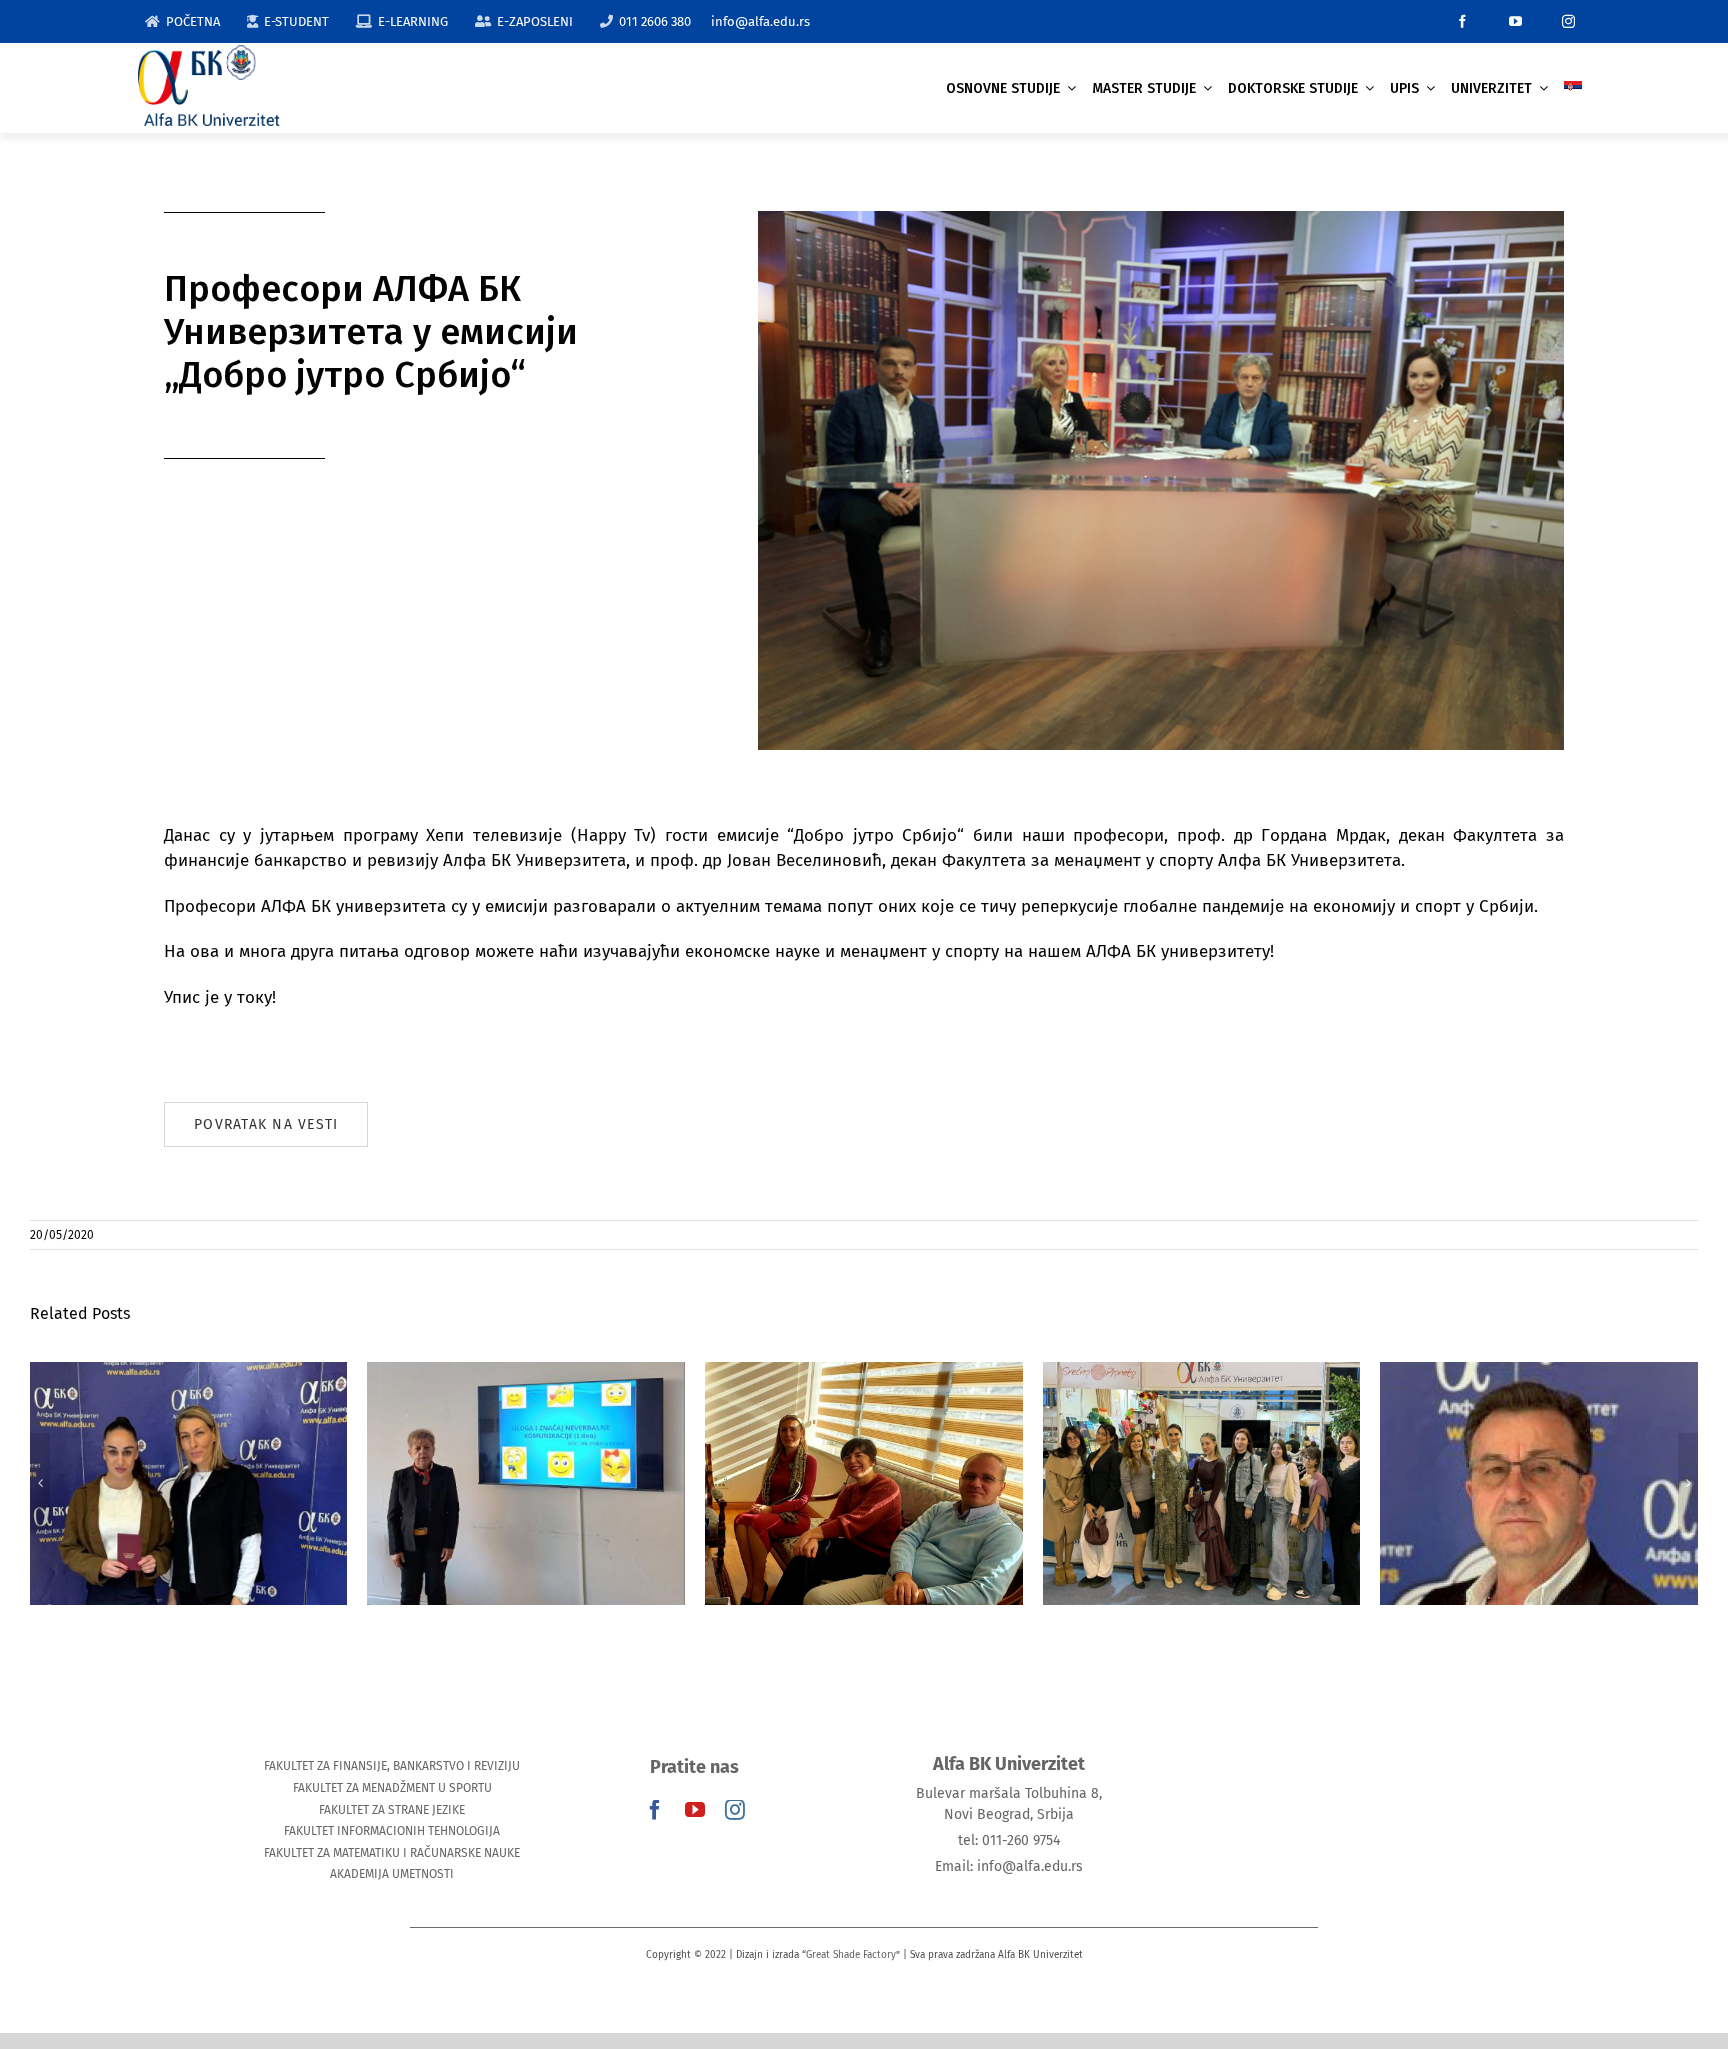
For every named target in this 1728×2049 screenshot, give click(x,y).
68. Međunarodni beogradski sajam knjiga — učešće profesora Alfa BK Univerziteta (1201, 1441)
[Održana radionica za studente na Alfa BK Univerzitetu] (526, 1483)
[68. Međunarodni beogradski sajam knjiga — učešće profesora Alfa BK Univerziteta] (1202, 1483)
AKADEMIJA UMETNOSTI (392, 1874)
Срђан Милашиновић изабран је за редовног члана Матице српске (1539, 1441)
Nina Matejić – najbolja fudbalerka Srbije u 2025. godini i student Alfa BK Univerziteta (188, 1441)
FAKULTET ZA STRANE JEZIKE (392, 1810)
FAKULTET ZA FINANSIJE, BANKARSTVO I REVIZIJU (392, 1766)
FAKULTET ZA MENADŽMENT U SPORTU (392, 1788)
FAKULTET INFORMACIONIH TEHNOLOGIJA (392, 1831)
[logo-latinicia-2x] (209, 53)
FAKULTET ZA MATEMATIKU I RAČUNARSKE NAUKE (392, 1853)
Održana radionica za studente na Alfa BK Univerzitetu (526, 1453)
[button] (40, 1483)
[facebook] (1462, 21)
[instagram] (1568, 21)
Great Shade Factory (851, 1955)
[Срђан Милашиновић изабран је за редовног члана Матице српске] (1539, 1483)
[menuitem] (1573, 88)
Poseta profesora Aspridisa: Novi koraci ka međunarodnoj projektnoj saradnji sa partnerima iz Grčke (863, 1430)
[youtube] (1515, 21)
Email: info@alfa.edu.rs (1009, 1866)
